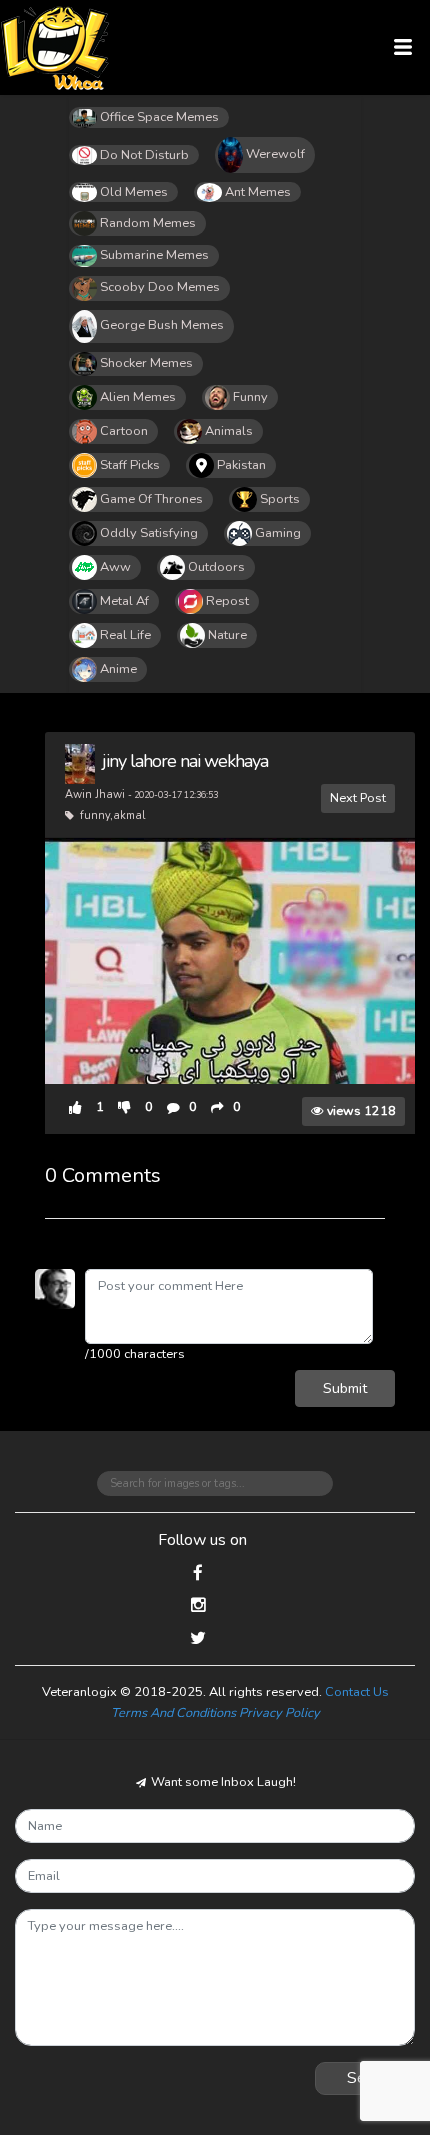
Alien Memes (138, 397)
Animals (229, 431)
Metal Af (124, 601)
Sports (280, 499)
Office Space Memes (159, 117)
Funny (250, 397)
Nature (227, 635)
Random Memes (148, 223)
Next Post (358, 797)
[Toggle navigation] (403, 47)
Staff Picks (130, 465)
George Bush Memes (162, 325)
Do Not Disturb (144, 155)
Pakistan (241, 465)
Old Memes (134, 192)
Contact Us (357, 1692)
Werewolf (275, 154)
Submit (345, 1388)
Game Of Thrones (151, 499)
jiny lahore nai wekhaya (185, 761)
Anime (118, 669)
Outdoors (216, 567)
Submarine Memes (154, 255)
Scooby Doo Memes (160, 287)
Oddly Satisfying (149, 533)
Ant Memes (258, 192)
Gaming (278, 533)
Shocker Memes (146, 363)
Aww (115, 567)
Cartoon (124, 431)
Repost (227, 601)
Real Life (125, 635)
